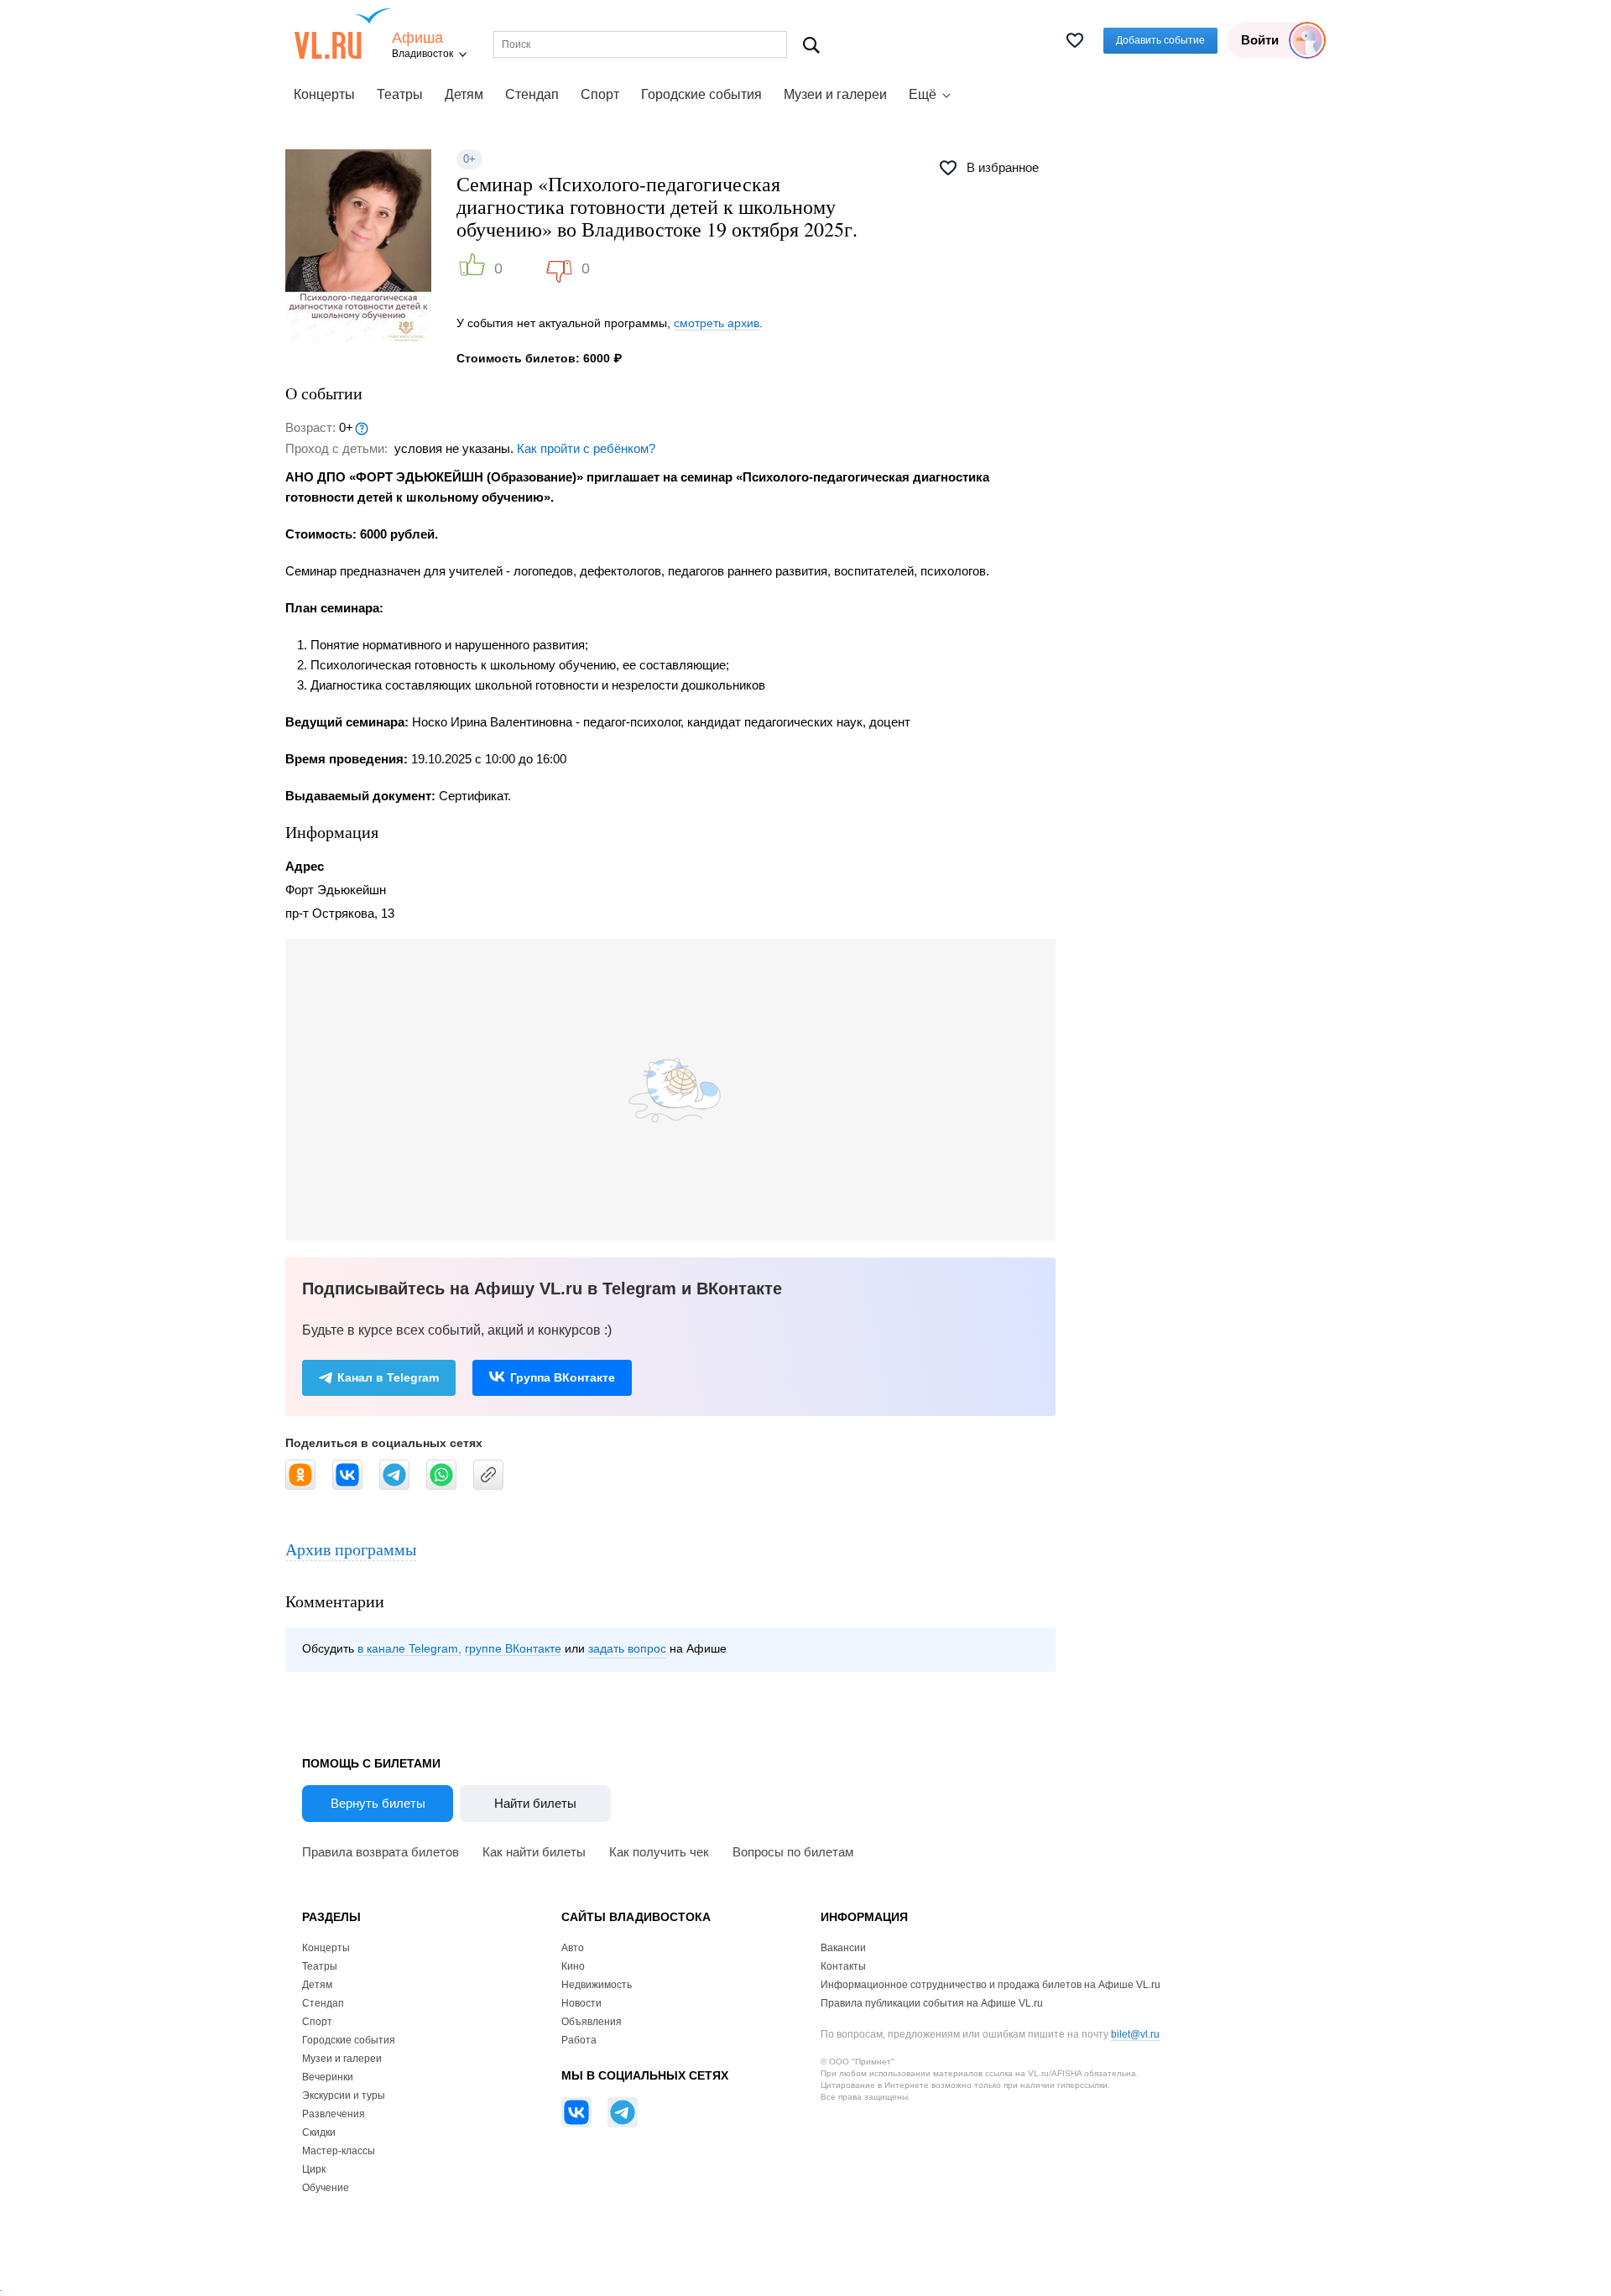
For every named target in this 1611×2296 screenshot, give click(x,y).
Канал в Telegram (388, 1377)
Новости (581, 2003)
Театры (400, 94)
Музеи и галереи (835, 94)
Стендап (532, 94)
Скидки (319, 2132)
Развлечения (334, 2114)
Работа (579, 2040)
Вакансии (843, 1948)
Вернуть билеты (378, 1803)
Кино (573, 1966)
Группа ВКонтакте (563, 1377)
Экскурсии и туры (344, 2096)
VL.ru (343, 34)
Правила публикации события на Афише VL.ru (932, 2003)
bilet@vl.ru (1135, 2034)
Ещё (923, 94)
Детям (464, 94)
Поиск (812, 45)
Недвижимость (597, 1985)
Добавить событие (1160, 40)
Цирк (314, 2169)
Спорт (600, 94)
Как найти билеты (534, 1852)
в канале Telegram (408, 1648)
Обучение (326, 2188)
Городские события (701, 94)
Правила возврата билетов (381, 1852)
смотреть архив (717, 323)
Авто (573, 1948)
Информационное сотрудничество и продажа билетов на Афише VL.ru (991, 1985)
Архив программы (351, 1549)
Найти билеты (535, 1803)
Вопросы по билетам (793, 1852)
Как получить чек (659, 1852)
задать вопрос (627, 1648)
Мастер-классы (339, 2151)
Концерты (324, 94)
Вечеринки (328, 2077)
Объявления (592, 2022)
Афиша (417, 38)
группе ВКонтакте (513, 1648)
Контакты (843, 1966)
